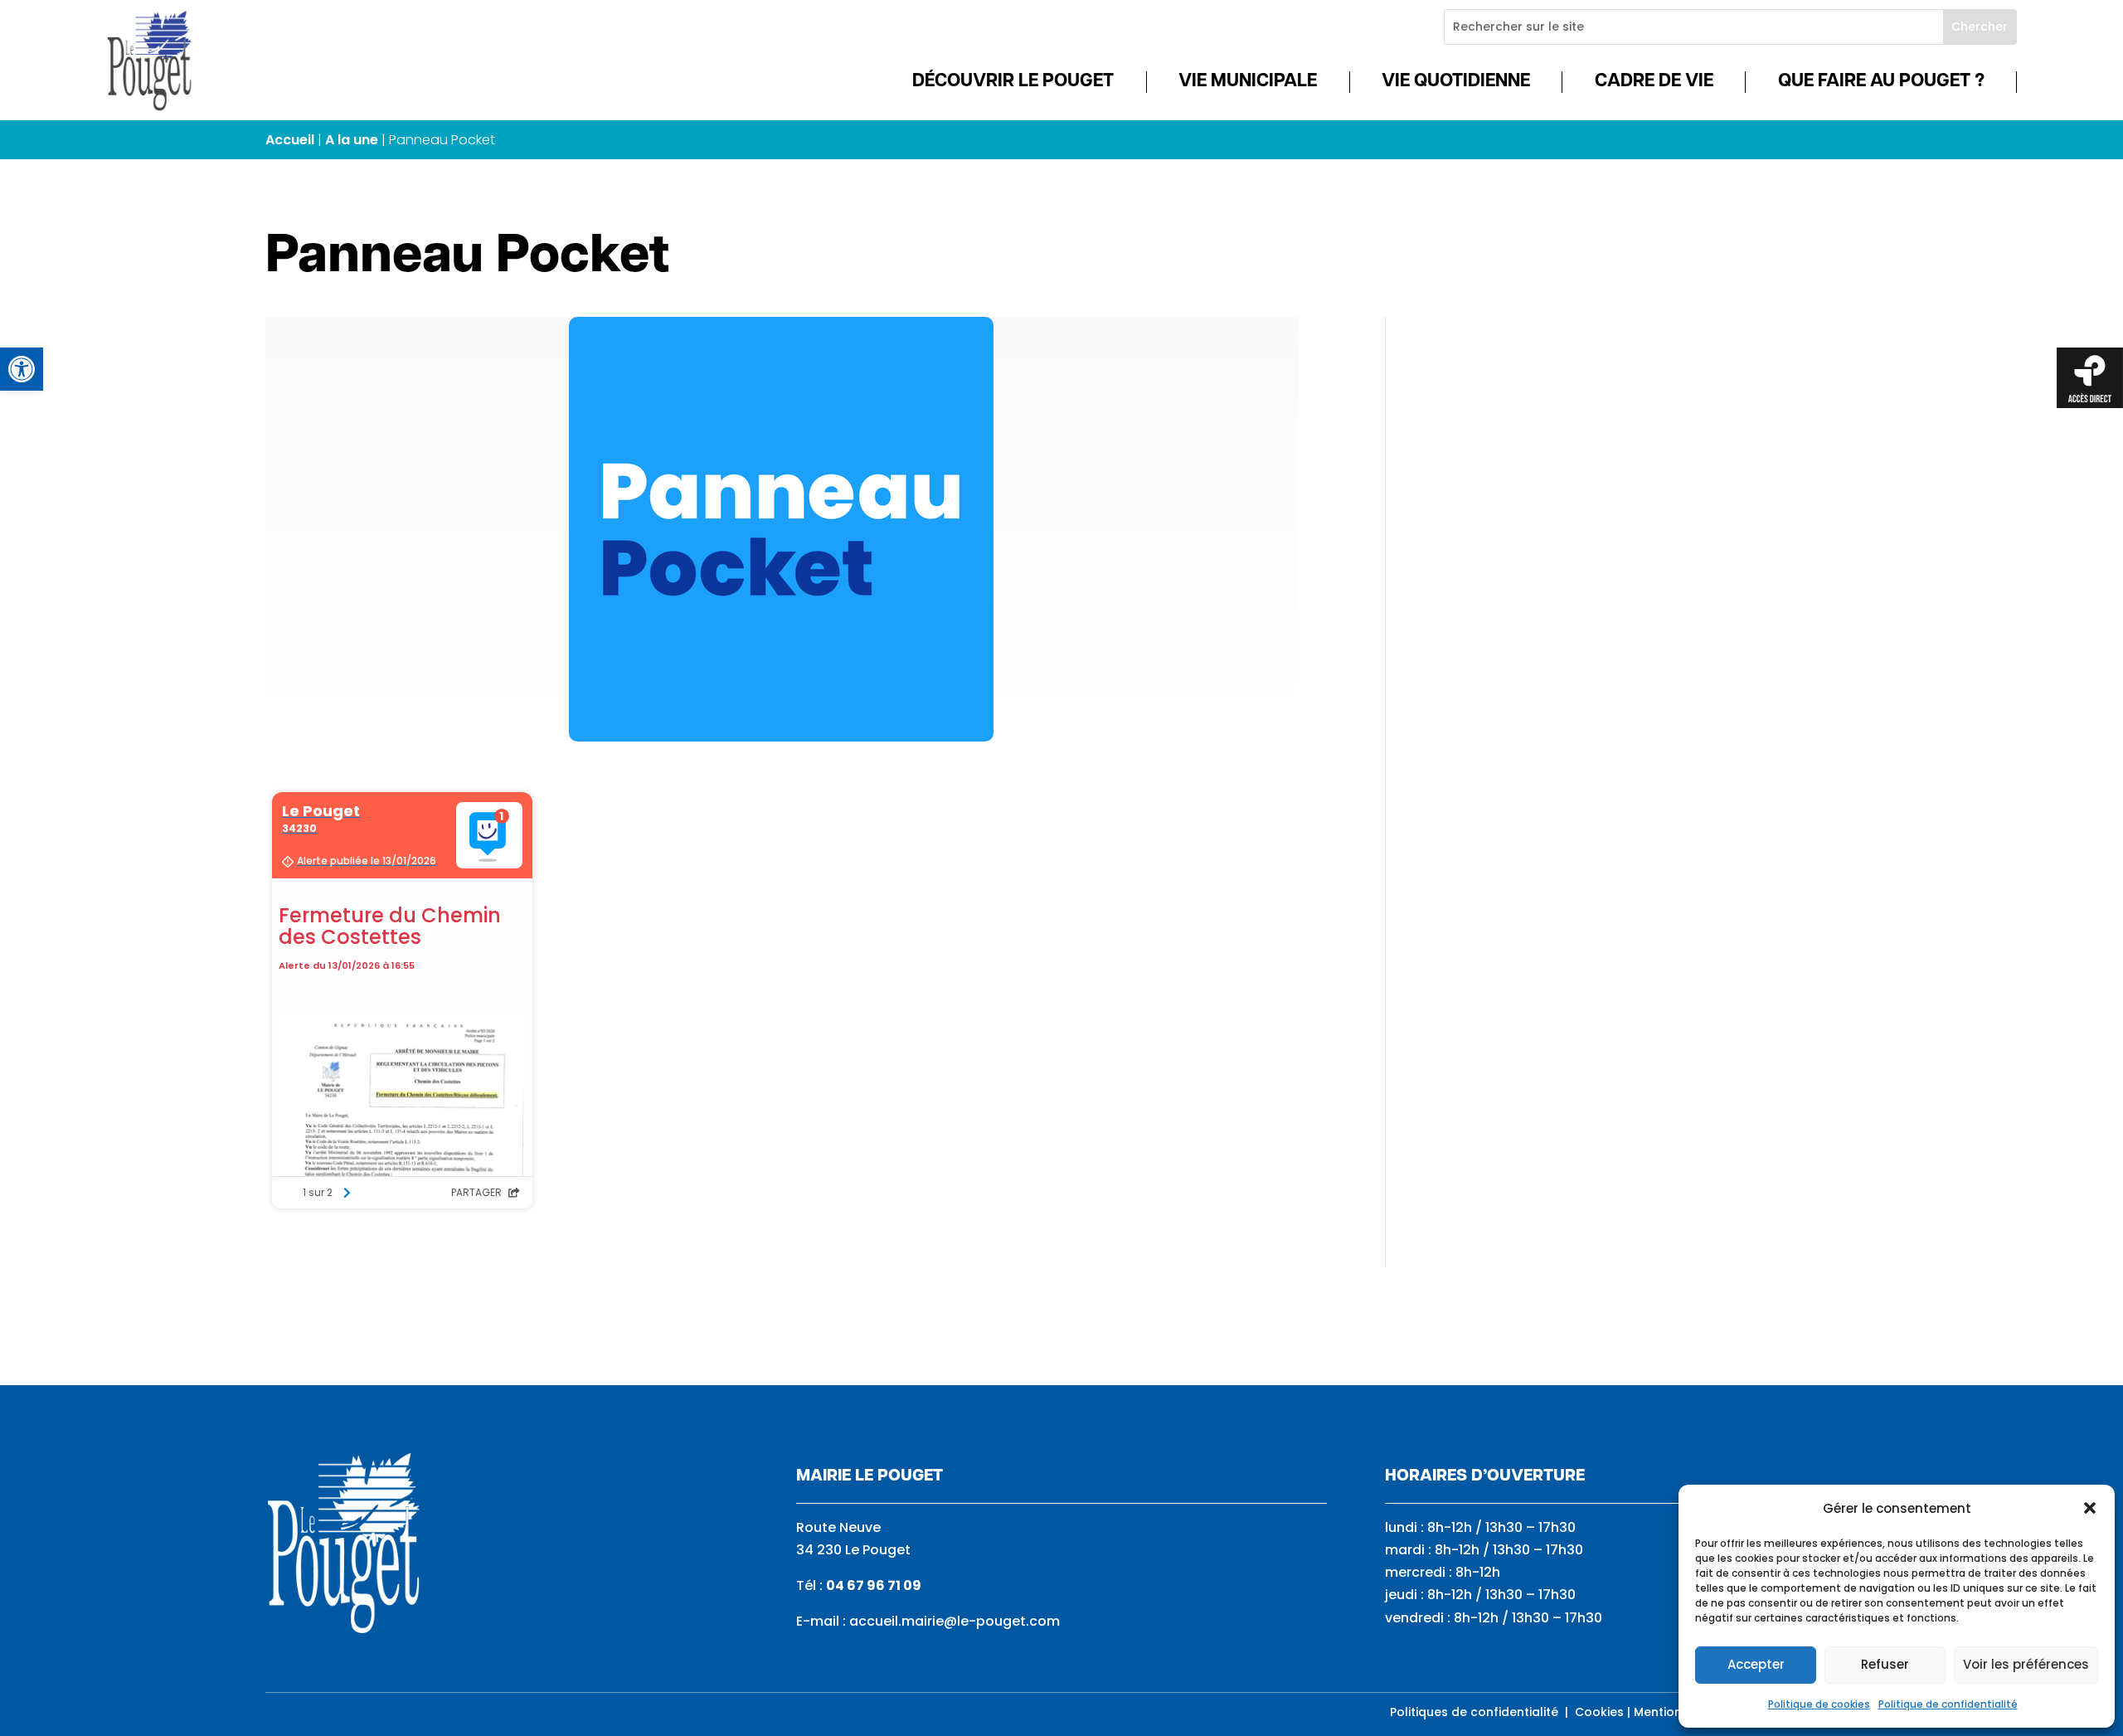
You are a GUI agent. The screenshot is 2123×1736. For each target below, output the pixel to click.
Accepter (1756, 1664)
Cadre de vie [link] (1654, 82)
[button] (2090, 1508)
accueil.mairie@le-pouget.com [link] (955, 1621)
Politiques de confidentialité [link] (1474, 1712)
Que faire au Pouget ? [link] (1881, 82)
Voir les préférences (2026, 1664)
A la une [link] (352, 140)
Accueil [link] (290, 140)
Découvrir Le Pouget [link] (1013, 82)
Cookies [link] (1599, 1712)
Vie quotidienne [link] (1456, 82)
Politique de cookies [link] (1819, 1704)
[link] (22, 369)
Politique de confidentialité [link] (1948, 1704)
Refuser (1885, 1664)
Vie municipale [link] (1248, 82)
